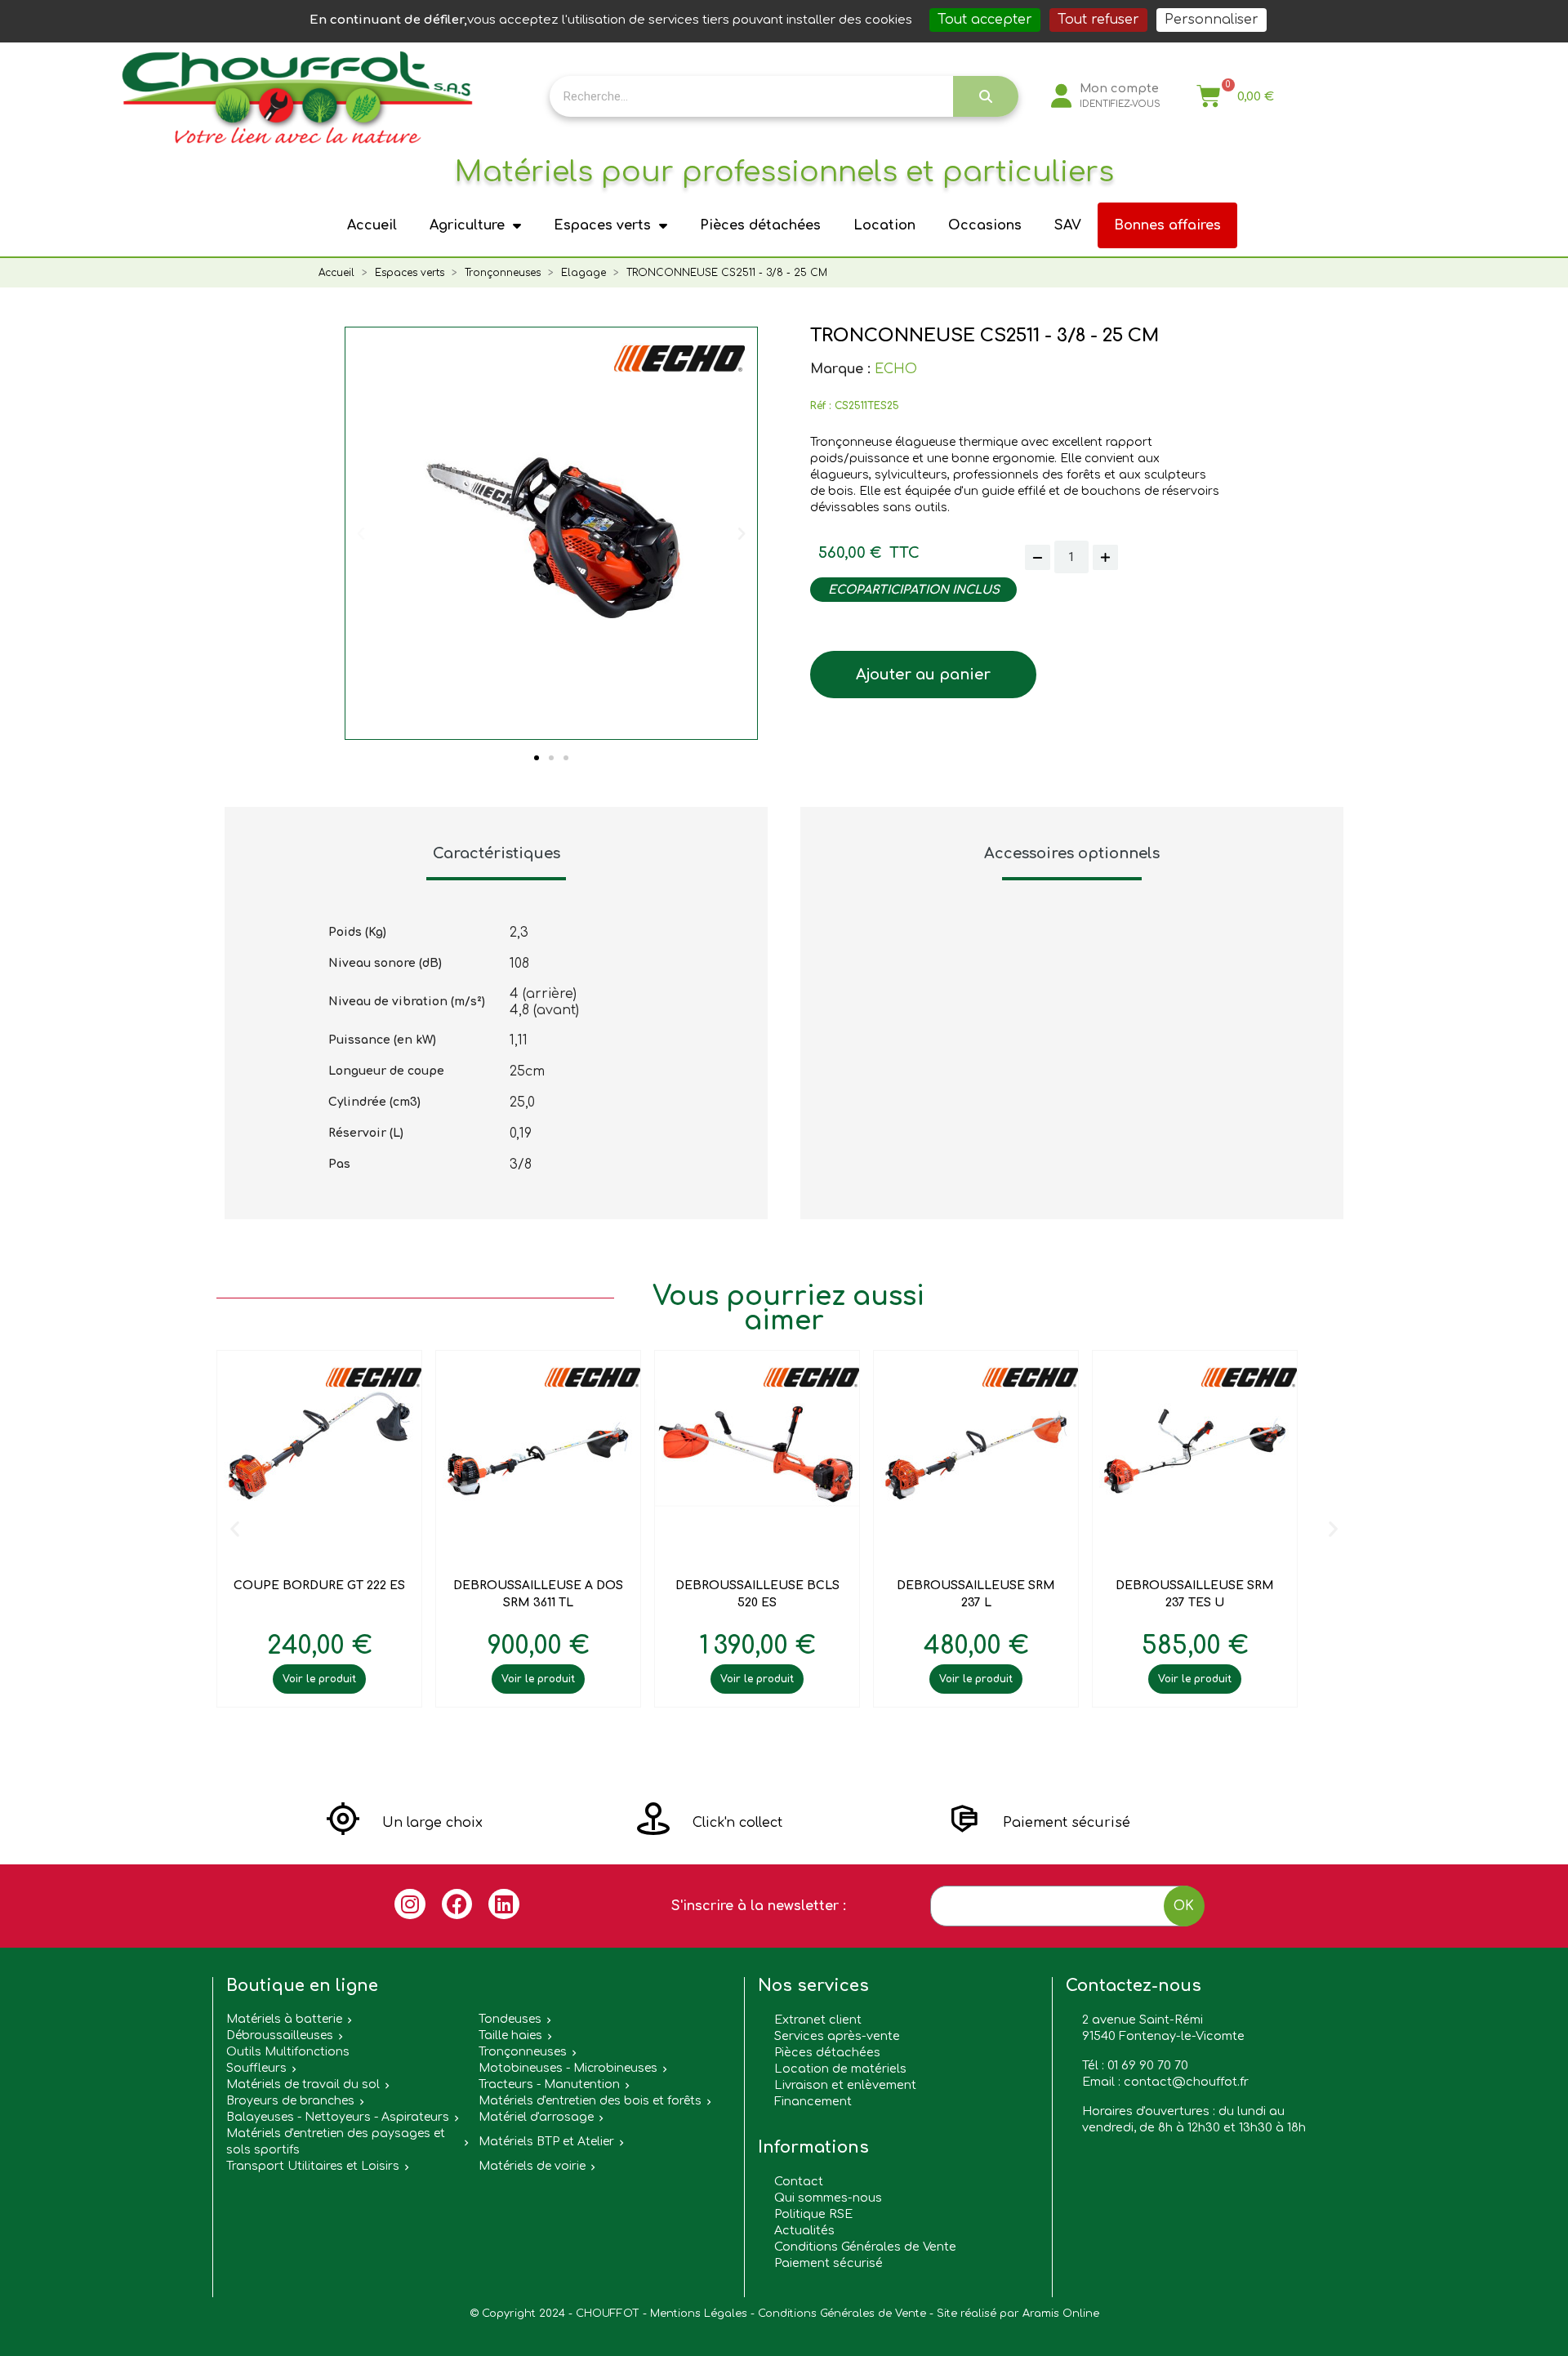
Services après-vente (837, 2036)
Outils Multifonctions (288, 2052)
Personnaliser (1212, 20)
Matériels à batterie (284, 2019)
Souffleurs (256, 2068)
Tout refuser (1098, 20)
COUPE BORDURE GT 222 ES (319, 1586)
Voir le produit (319, 1679)
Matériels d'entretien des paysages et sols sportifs (336, 2142)
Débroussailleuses (280, 2035)
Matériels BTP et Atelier (546, 2142)
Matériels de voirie (532, 2166)
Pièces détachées (760, 225)
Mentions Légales (699, 2314)
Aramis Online (1061, 2314)
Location (884, 225)
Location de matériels (840, 2069)
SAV (1068, 225)
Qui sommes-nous (828, 2198)
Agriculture (467, 225)
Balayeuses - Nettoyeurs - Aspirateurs (338, 2117)
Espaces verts (602, 225)
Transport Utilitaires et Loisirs (313, 2166)
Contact (799, 2181)
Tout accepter (985, 20)
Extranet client (818, 2020)
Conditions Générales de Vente (865, 2247)
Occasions (985, 225)
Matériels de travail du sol (303, 2084)
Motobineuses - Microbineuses (568, 2068)
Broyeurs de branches (290, 2101)
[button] (537, 758)
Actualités (804, 2230)
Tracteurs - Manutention (549, 2084)
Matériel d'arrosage (536, 2117)
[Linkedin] (504, 1904)
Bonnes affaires (1167, 225)
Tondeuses (510, 2019)
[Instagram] (410, 1904)
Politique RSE (813, 2214)
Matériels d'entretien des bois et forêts (590, 2101)
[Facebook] (457, 1904)
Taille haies (510, 2035)
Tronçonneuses (523, 2052)
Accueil (372, 225)
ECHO (896, 369)
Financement (813, 2101)
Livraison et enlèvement (845, 2085)
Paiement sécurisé (829, 2263)
